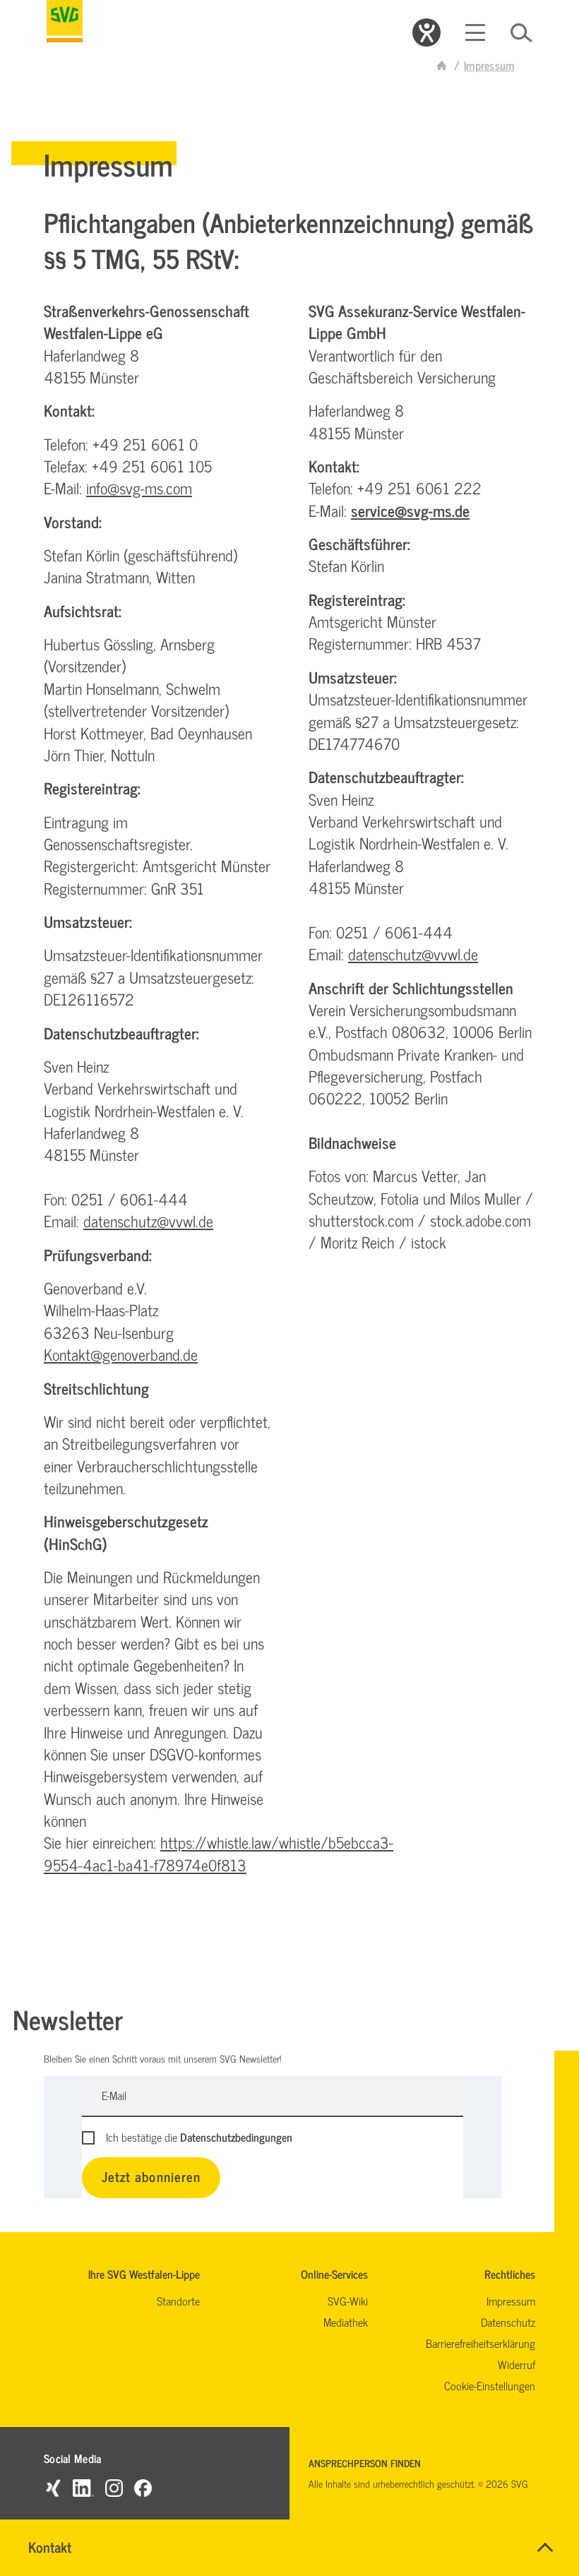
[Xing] (53, 2487)
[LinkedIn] (83, 2487)
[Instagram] (114, 2487)
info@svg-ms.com (139, 488)
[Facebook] (143, 2487)
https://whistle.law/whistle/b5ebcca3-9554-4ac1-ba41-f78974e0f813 (219, 1853)
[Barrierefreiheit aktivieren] (426, 32)
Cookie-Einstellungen (490, 2385)
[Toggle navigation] (475, 32)
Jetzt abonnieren (151, 2176)
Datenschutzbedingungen (236, 2137)
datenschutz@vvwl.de (148, 1221)
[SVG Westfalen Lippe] (65, 21)
